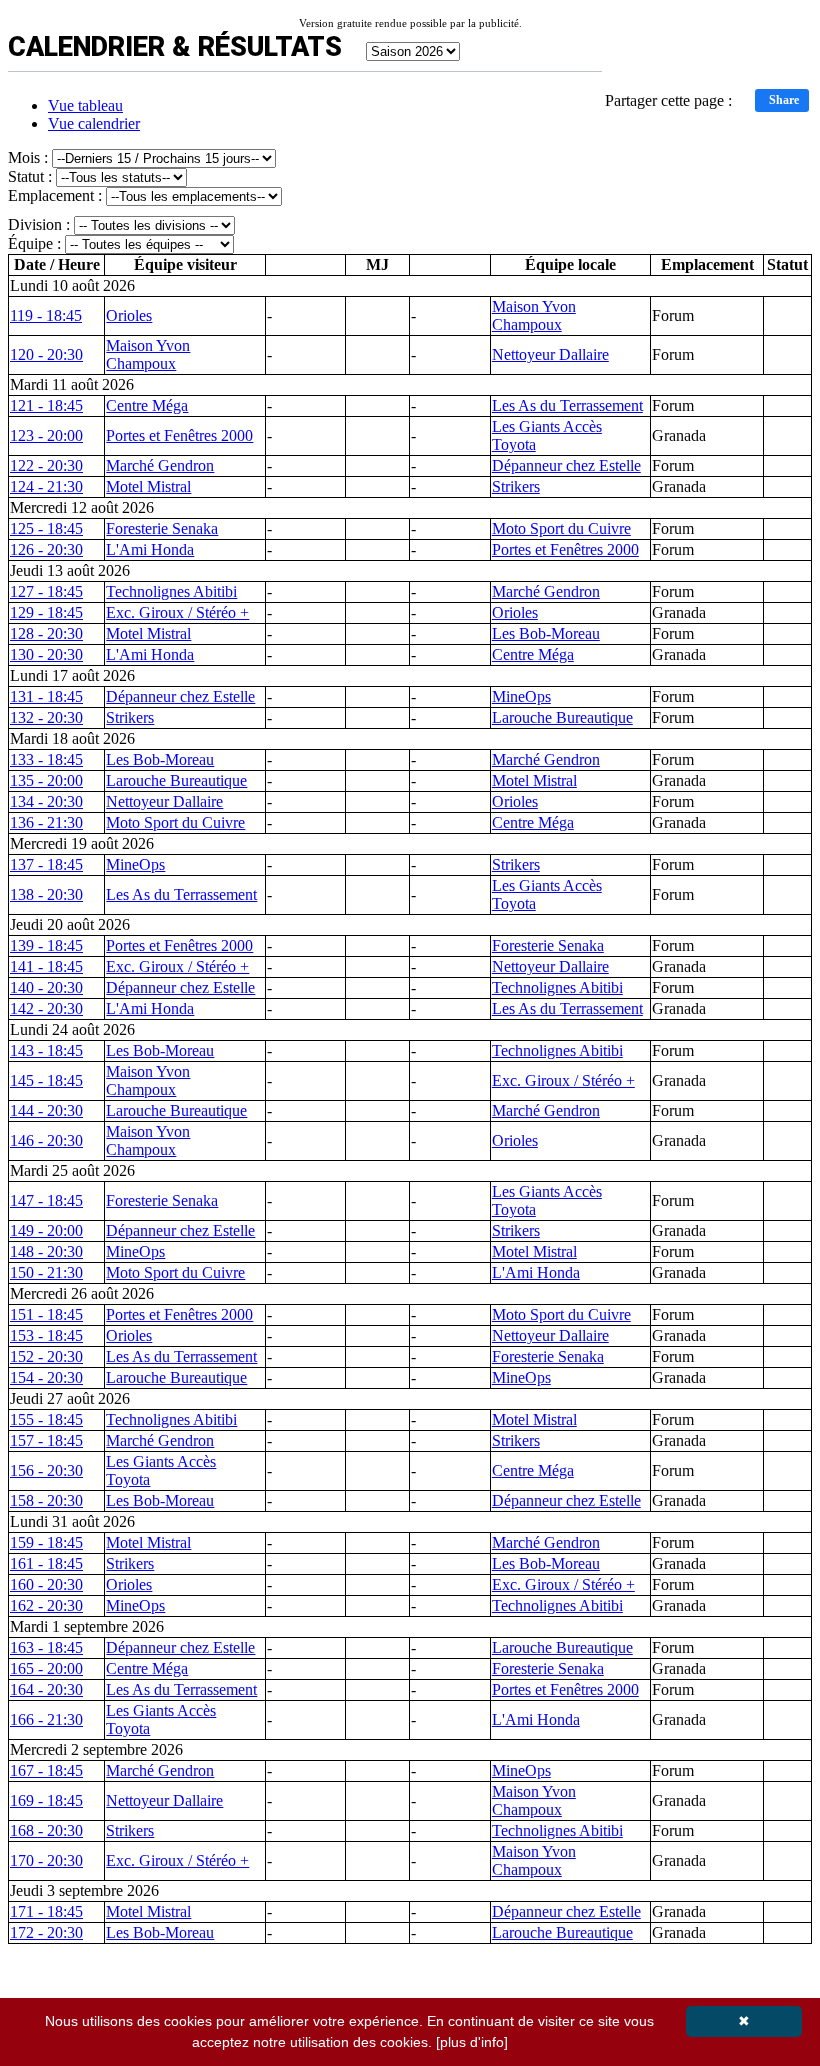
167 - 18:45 (46, 1770)
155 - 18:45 (46, 1419)
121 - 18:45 (46, 405)
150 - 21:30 (46, 1272)
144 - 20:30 (46, 1110)
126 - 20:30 (46, 549)
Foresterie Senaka (162, 528)
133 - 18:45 (46, 759)
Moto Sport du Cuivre (561, 528)
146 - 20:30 (46, 1140)
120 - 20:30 (46, 354)
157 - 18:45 (46, 1440)
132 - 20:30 (46, 717)
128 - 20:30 (46, 633)
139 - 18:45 (46, 945)
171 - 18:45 (46, 1911)
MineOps (521, 696)
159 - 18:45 (46, 1542)
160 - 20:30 (46, 1584)
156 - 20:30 (46, 1470)
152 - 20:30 (46, 1356)
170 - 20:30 (46, 1860)
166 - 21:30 (46, 1719)
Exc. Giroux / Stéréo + (177, 612)
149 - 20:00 (46, 1230)
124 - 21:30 (46, 486)
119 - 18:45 (46, 315)
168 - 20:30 (46, 1830)
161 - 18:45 (46, 1563)
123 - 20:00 (46, 435)
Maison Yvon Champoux (534, 315)
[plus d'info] (472, 2042)
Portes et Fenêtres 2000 (179, 435)
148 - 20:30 (46, 1251)
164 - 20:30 (46, 1689)
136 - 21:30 (46, 822)
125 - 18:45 (46, 528)
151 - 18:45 (46, 1314)
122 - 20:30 (46, 465)
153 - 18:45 (46, 1335)
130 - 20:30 (46, 654)
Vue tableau (85, 105)
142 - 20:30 (46, 1008)
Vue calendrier (94, 123)
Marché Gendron (160, 465)
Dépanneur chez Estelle (566, 465)
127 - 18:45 (46, 591)
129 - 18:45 (46, 612)
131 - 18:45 (46, 696)
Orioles (129, 315)
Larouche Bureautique (562, 717)
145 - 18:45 (46, 1080)
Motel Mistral (148, 486)
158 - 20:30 (46, 1500)
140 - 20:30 (46, 987)
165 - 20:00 (46, 1668)
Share (784, 100)
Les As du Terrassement (567, 405)
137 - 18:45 (46, 864)
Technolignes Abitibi (171, 591)
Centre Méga (147, 405)
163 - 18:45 (46, 1647)
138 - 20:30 (46, 894)
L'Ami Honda (150, 549)
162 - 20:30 (46, 1605)
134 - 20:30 (46, 801)
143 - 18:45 (46, 1050)
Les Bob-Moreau (546, 633)
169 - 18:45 (46, 1800)
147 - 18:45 (46, 1200)
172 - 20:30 (46, 1932)
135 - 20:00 (46, 780)
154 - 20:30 (46, 1377)
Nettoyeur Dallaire (550, 354)
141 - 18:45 (46, 966)
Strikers (516, 486)
